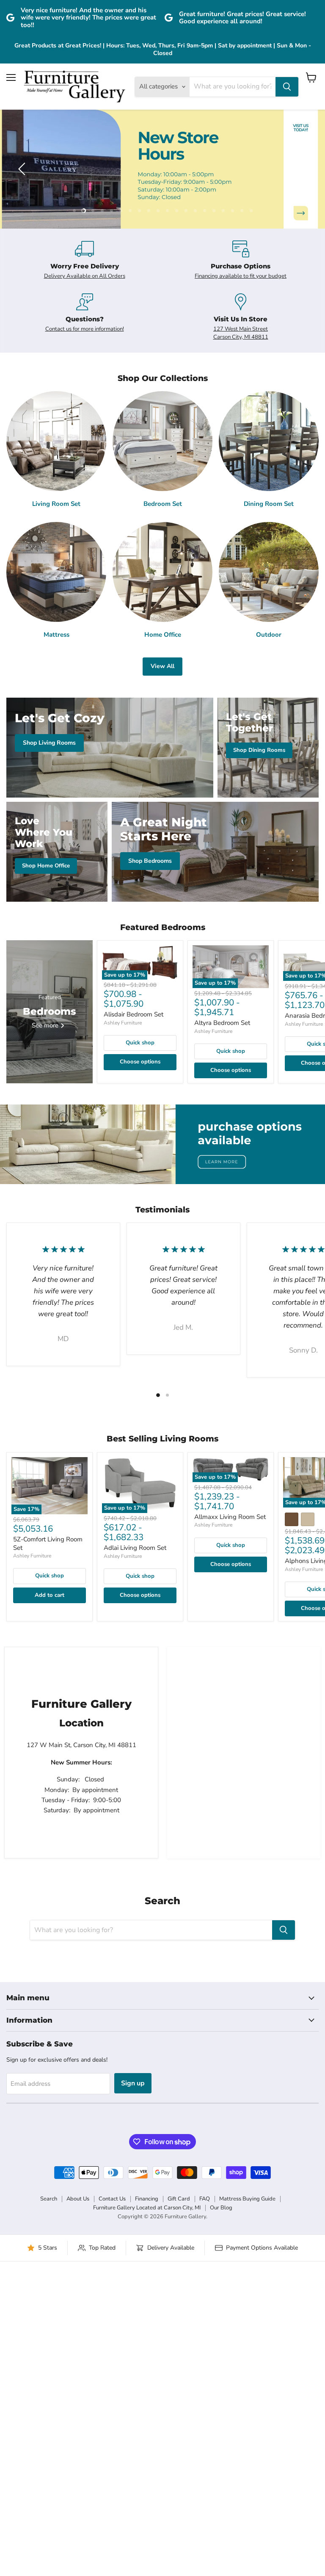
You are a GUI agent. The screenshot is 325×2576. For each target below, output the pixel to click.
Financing (147, 2199)
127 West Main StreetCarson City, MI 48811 (241, 333)
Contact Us (112, 2199)
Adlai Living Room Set (135, 1548)
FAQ (205, 2199)
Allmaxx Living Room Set (230, 1517)
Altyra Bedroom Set (222, 1023)
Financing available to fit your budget (241, 276)
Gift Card (179, 2199)
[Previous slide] (23, 169)
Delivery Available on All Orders (85, 276)
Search (49, 2199)
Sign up (133, 2083)
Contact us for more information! (85, 329)
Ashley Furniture (123, 1023)
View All (162, 666)
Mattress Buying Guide (247, 2199)
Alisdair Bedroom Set (134, 1014)
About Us (78, 2199)
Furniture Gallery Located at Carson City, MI (147, 2208)
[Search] (287, 87)
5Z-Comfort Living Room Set (48, 1543)
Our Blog (221, 2208)
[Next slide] (302, 169)
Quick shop (140, 1043)
